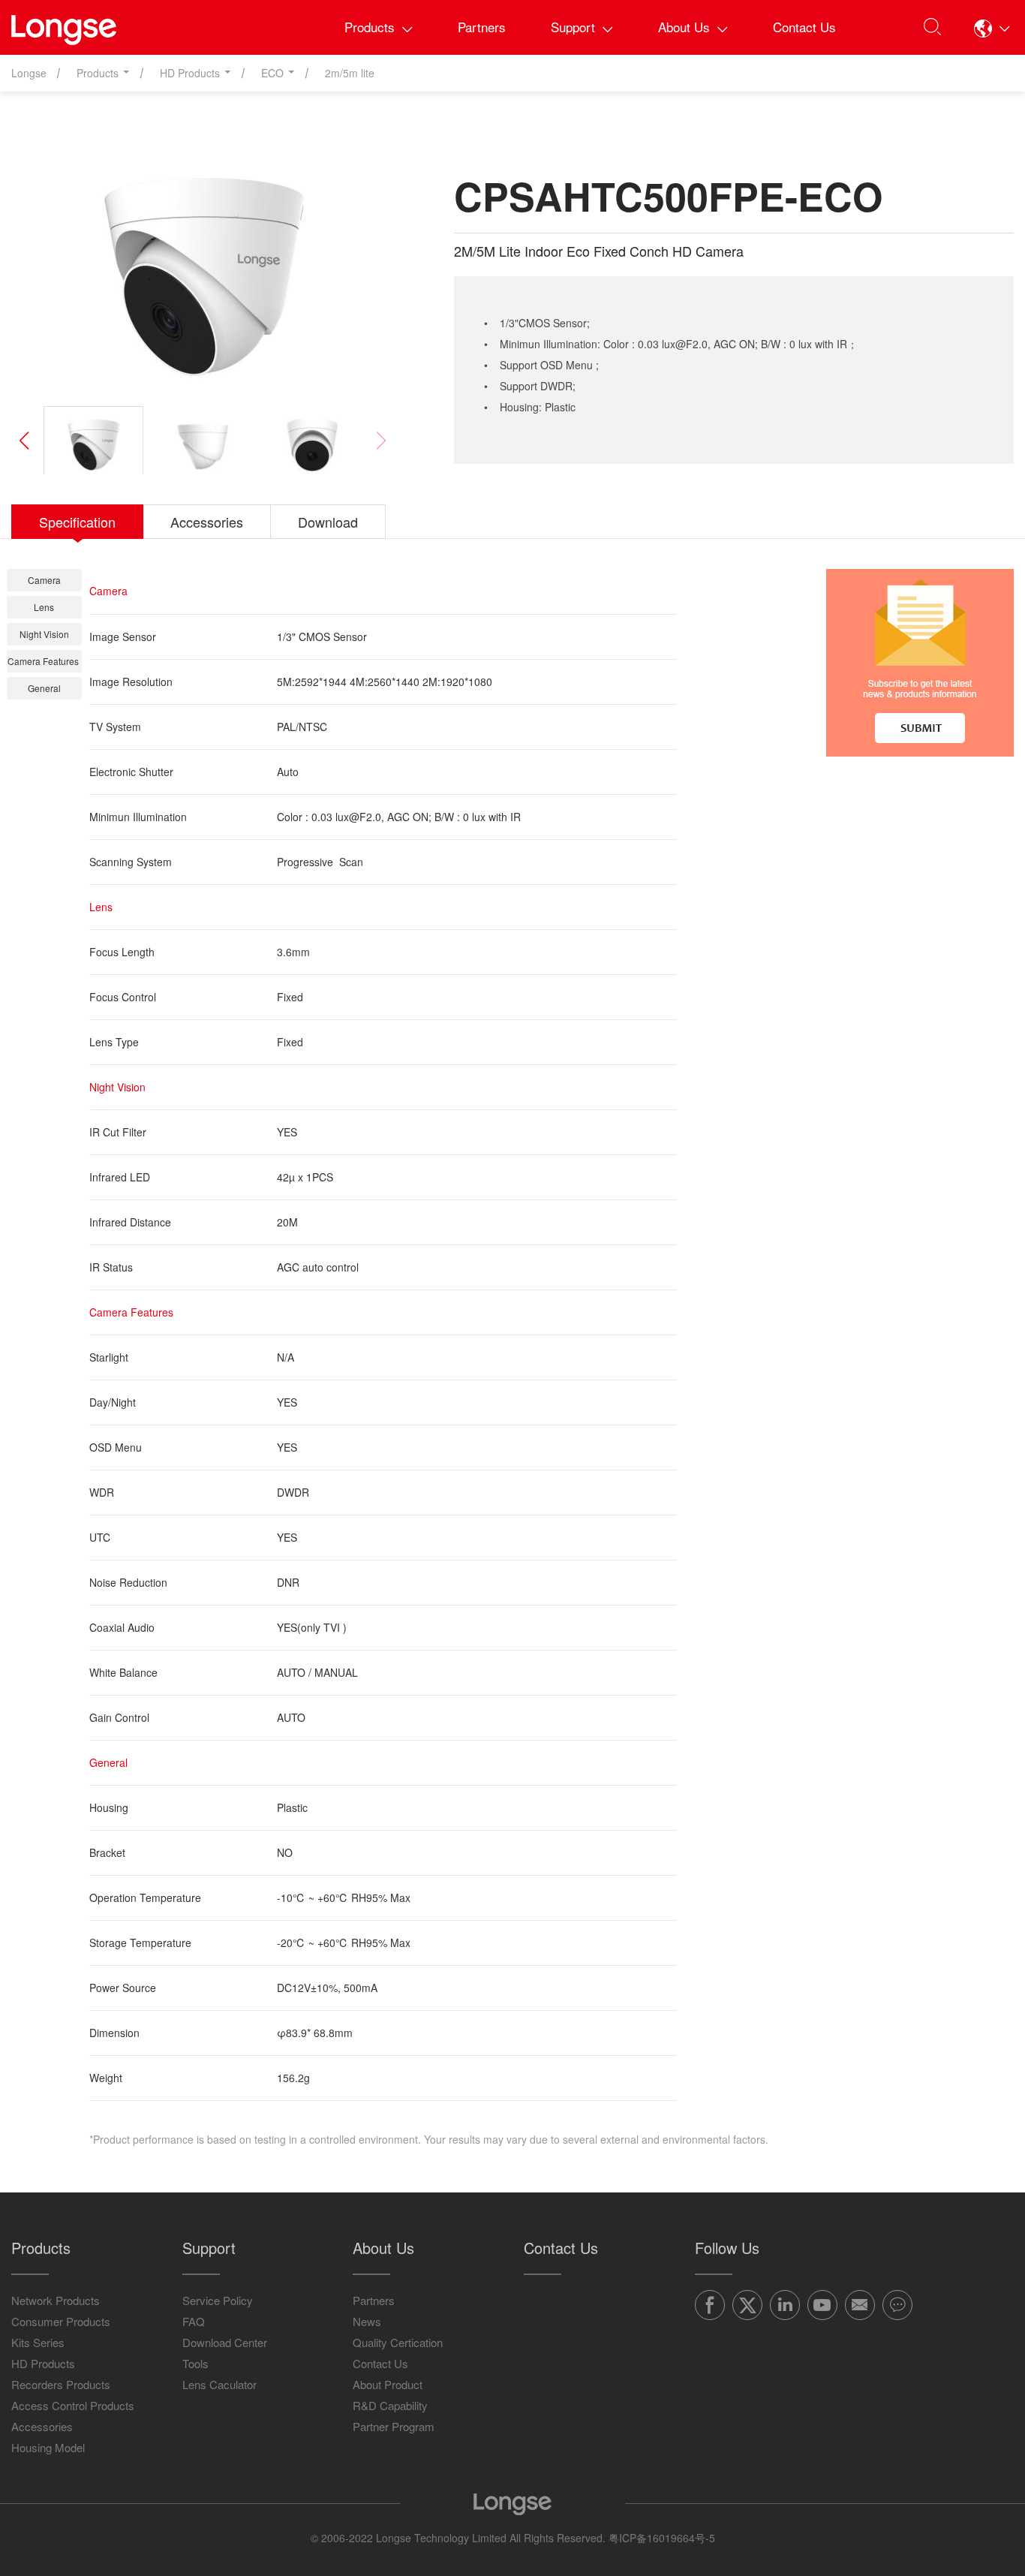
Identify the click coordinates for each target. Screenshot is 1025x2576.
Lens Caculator (219, 2384)
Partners (482, 27)
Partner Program (394, 2426)
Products (370, 27)
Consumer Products (61, 2321)
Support (573, 27)
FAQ (194, 2321)
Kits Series (38, 2342)
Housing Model (48, 2447)
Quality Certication (398, 2342)
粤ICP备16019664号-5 (662, 2538)
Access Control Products (73, 2405)
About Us (684, 27)
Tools (195, 2363)
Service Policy (218, 2300)
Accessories (42, 2426)
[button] (992, 28)
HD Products (43, 2363)
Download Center (225, 2342)
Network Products (56, 2300)
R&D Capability (390, 2405)
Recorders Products (61, 2384)
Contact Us (804, 27)
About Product (388, 2384)
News (367, 2321)
